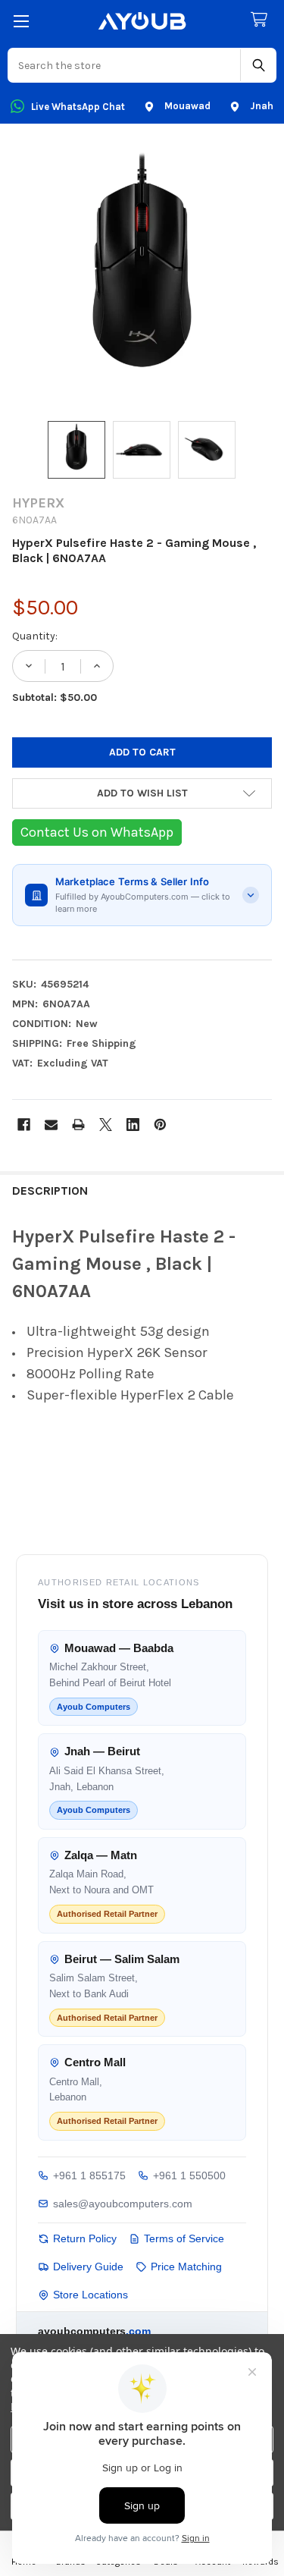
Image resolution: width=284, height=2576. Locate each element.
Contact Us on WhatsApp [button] (97, 832)
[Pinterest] (160, 1125)
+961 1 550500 (189, 2175)
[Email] (51, 1125)
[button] (142, 793)
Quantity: (35, 636)
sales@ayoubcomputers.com (123, 2204)
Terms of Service (184, 2238)
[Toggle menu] (21, 21)
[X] (106, 1125)
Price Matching (186, 2267)
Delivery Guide (88, 2267)
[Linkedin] (133, 1125)
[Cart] (262, 20)
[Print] (78, 1125)
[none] (142, 275)
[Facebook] (24, 1125)
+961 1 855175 (89, 2175)
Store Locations (91, 2295)
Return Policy (85, 2238)
